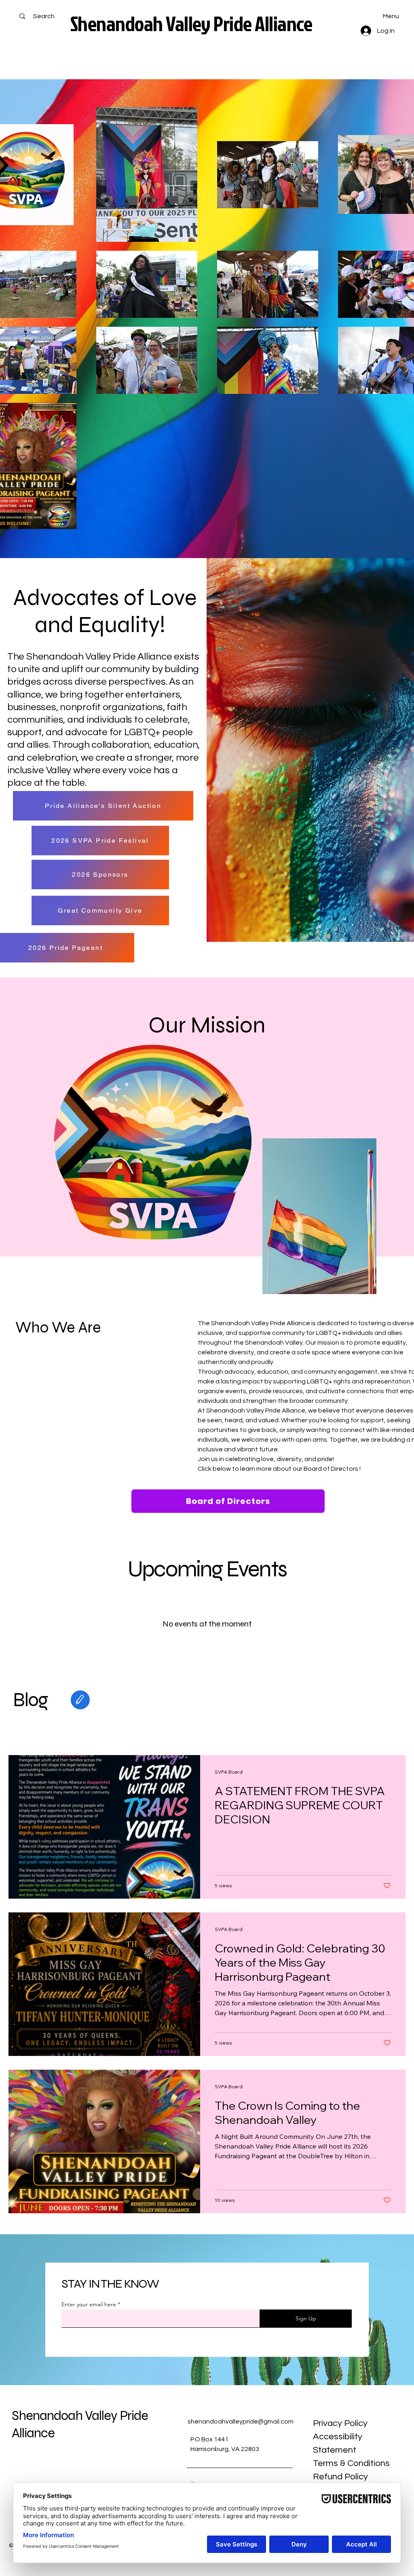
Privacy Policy (340, 2423)
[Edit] (80, 1700)
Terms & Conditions (351, 2463)
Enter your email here (89, 2304)
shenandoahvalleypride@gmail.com (241, 2422)
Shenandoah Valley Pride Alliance (191, 23)
